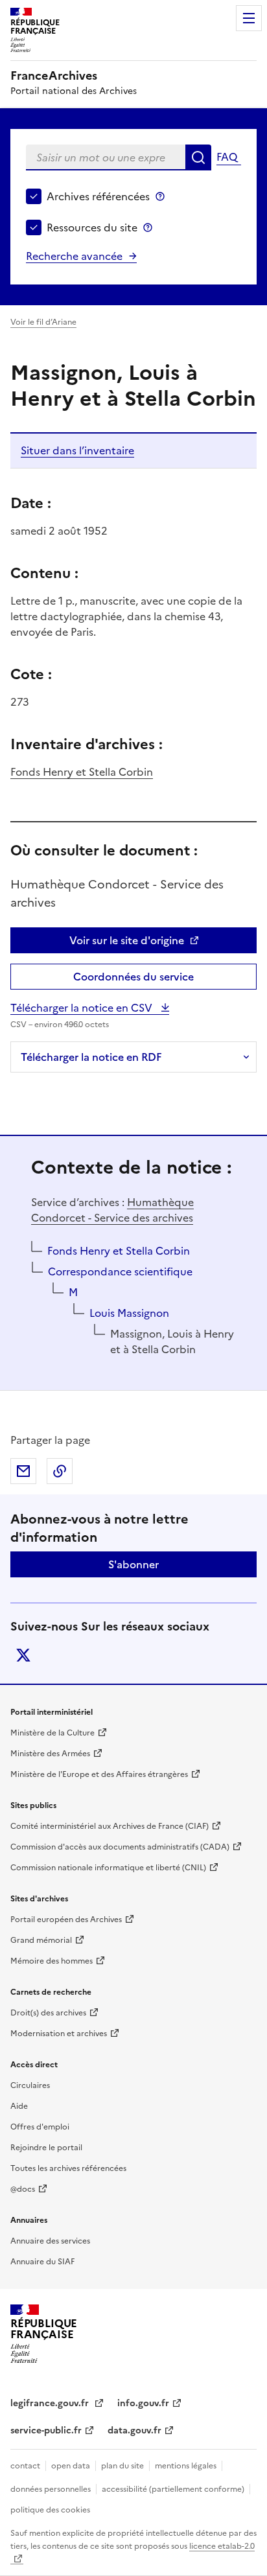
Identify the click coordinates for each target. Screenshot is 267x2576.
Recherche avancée (74, 256)
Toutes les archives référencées (68, 2168)
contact (25, 2466)
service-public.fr (46, 2431)
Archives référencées (98, 196)
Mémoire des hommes (52, 1961)
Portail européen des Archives (66, 1920)
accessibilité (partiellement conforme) (173, 2489)
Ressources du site (92, 227)
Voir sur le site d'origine (127, 940)
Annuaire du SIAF (42, 2262)
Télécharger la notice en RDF (91, 1057)
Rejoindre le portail (46, 2148)
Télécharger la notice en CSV (83, 1008)
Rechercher (198, 157)
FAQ (227, 157)
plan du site (122, 2466)
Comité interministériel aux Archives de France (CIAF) (110, 1826)
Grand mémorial (41, 1940)
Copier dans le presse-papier (60, 1471)
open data (71, 2466)
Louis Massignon (129, 1313)
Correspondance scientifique (120, 1271)
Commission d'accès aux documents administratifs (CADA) (120, 1847)
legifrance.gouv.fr (51, 2403)
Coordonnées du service (133, 977)
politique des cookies (50, 2510)
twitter (23, 1655)
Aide (19, 2106)
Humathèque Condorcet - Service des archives (112, 1210)
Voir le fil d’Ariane (43, 322)
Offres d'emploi (40, 2127)
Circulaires (30, 2085)
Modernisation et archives (59, 2034)
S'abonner (133, 1564)
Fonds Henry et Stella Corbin (82, 772)
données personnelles (51, 2489)
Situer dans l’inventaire (77, 450)
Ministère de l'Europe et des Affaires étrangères (99, 1774)
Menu (249, 18)
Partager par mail (23, 1471)
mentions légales (186, 2466)
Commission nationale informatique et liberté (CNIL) (108, 1868)
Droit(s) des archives (48, 2013)
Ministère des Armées (50, 1754)
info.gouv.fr (143, 2403)
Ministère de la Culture (52, 1733)
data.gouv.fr (134, 2431)
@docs (23, 2189)
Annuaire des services (50, 2241)
